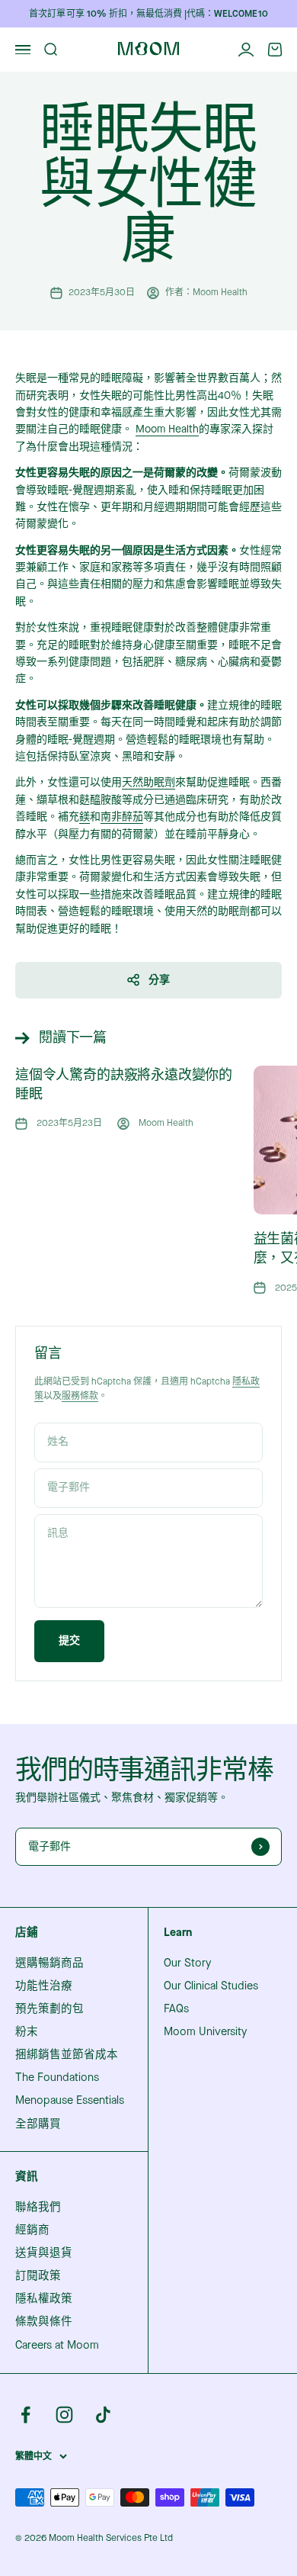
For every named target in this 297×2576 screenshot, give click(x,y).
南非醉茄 (122, 817)
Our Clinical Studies (211, 1986)
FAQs (176, 2009)
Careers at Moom (57, 2346)
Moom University (205, 2032)
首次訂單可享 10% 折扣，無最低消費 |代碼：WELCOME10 (148, 14)
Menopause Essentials (70, 2101)
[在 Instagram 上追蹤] (64, 2415)
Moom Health (167, 429)
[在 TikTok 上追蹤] (103, 2415)
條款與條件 (44, 2322)
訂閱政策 (38, 2276)
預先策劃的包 (49, 2009)
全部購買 (38, 2124)
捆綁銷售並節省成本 (67, 2055)
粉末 (27, 2032)
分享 (159, 980)
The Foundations (57, 2078)
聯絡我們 (38, 2208)
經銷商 (32, 2230)
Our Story (187, 1963)
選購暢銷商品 (49, 1963)
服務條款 (80, 1396)
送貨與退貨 (44, 2253)
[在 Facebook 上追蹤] (26, 2415)
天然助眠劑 (148, 782)
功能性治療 (44, 1986)
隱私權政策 (44, 2299)
